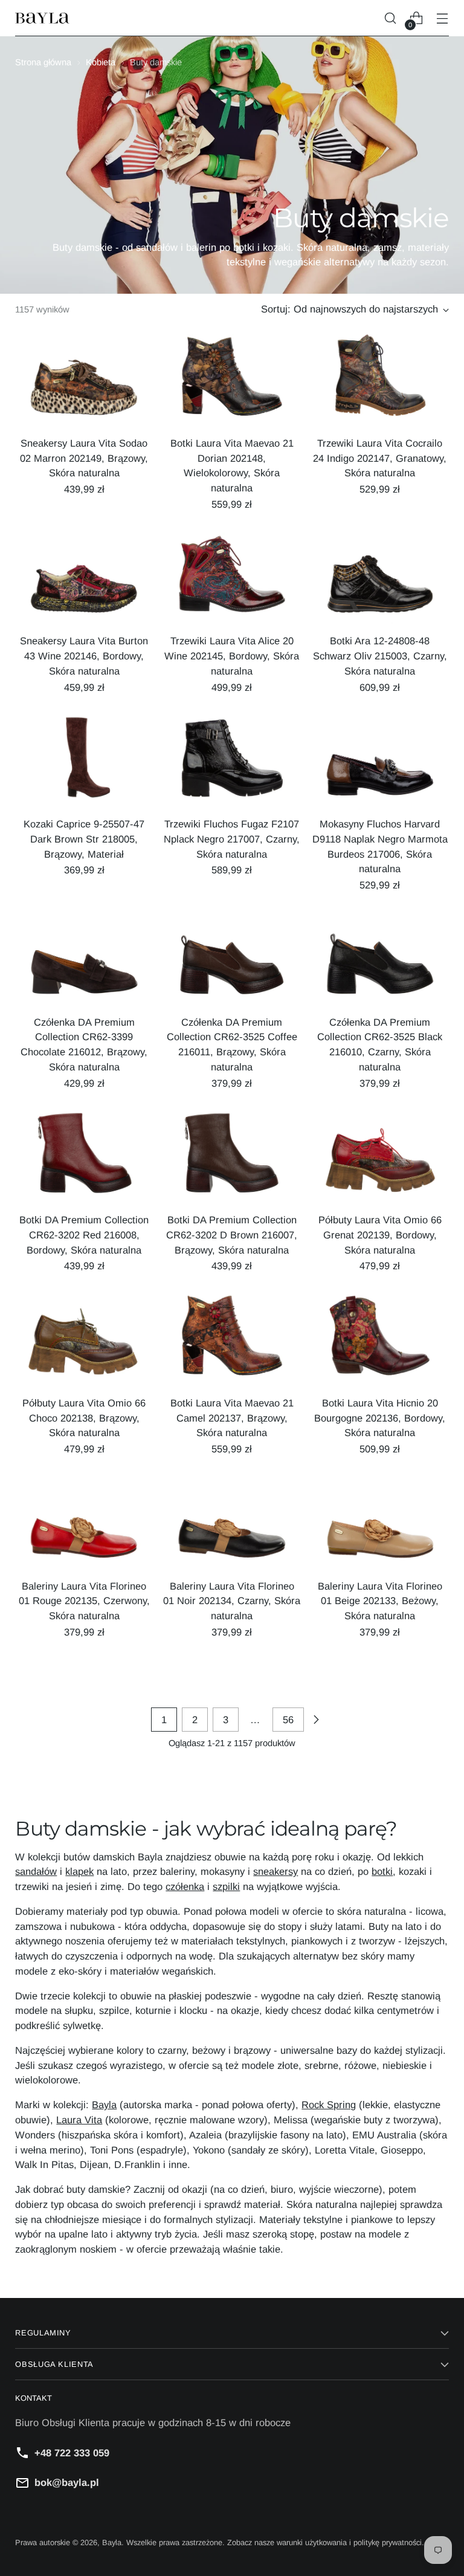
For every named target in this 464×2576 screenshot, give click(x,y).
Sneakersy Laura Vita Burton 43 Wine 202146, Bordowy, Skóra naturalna (84, 656)
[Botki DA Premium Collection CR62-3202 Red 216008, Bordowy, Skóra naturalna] (84, 1157)
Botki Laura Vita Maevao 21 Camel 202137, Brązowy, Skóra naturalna (232, 1418)
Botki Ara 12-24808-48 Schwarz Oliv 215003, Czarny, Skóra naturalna (380, 656)
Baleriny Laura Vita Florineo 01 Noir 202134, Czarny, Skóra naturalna (232, 1601)
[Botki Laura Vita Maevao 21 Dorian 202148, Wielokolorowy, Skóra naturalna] (232, 380)
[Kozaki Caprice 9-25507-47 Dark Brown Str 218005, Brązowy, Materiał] (84, 761)
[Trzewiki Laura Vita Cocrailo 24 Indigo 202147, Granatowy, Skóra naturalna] (380, 380)
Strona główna (43, 62)
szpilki (226, 1886)
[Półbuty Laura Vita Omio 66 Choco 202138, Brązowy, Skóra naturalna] (84, 1340)
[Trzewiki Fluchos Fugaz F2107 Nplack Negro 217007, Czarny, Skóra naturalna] (232, 761)
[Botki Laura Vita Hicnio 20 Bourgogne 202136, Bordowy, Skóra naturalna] (380, 1340)
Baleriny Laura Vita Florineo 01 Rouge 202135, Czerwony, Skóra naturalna (84, 1601)
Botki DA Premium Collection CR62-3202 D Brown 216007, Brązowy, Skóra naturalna (232, 1235)
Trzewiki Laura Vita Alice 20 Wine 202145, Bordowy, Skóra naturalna (232, 656)
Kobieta (101, 62)
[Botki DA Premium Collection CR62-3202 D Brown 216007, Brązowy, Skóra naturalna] (232, 1157)
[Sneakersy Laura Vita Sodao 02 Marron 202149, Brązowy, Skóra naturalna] (84, 380)
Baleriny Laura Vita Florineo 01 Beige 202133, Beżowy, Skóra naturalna (380, 1601)
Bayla (104, 2105)
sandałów (36, 1871)
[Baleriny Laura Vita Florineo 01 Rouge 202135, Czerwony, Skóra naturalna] (84, 1523)
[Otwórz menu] (443, 18)
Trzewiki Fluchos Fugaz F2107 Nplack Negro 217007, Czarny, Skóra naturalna (232, 839)
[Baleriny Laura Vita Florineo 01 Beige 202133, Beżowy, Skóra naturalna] (380, 1523)
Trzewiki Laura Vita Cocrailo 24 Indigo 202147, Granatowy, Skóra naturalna (380, 458)
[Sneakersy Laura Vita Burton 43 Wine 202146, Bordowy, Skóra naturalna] (84, 578)
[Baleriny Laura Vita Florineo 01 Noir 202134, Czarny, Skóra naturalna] (232, 1523)
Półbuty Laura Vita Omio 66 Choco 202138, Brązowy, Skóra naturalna (84, 1418)
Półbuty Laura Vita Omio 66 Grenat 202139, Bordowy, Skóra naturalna (380, 1235)
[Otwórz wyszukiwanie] (391, 18)
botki (382, 1871)
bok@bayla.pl (67, 2482)
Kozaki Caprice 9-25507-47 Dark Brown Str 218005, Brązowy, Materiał (84, 839)
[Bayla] (42, 18)
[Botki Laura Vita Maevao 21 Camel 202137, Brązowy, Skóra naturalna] (232, 1340)
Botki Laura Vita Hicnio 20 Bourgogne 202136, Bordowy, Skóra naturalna (380, 1418)
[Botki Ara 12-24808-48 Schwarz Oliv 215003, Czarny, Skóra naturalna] (380, 578)
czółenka (185, 1886)
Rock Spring (329, 2105)
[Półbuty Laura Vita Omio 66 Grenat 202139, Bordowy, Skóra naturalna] (380, 1157)
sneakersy (275, 1871)
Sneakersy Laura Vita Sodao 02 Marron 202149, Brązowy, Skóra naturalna (84, 458)
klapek (79, 1871)
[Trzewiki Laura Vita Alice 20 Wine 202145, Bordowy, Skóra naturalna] (232, 578)
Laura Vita (79, 2120)
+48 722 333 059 (72, 2453)
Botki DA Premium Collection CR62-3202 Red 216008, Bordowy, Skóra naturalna (84, 1235)
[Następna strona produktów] (316, 1720)
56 (288, 1720)
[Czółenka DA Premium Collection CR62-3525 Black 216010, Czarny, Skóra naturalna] (380, 959)
